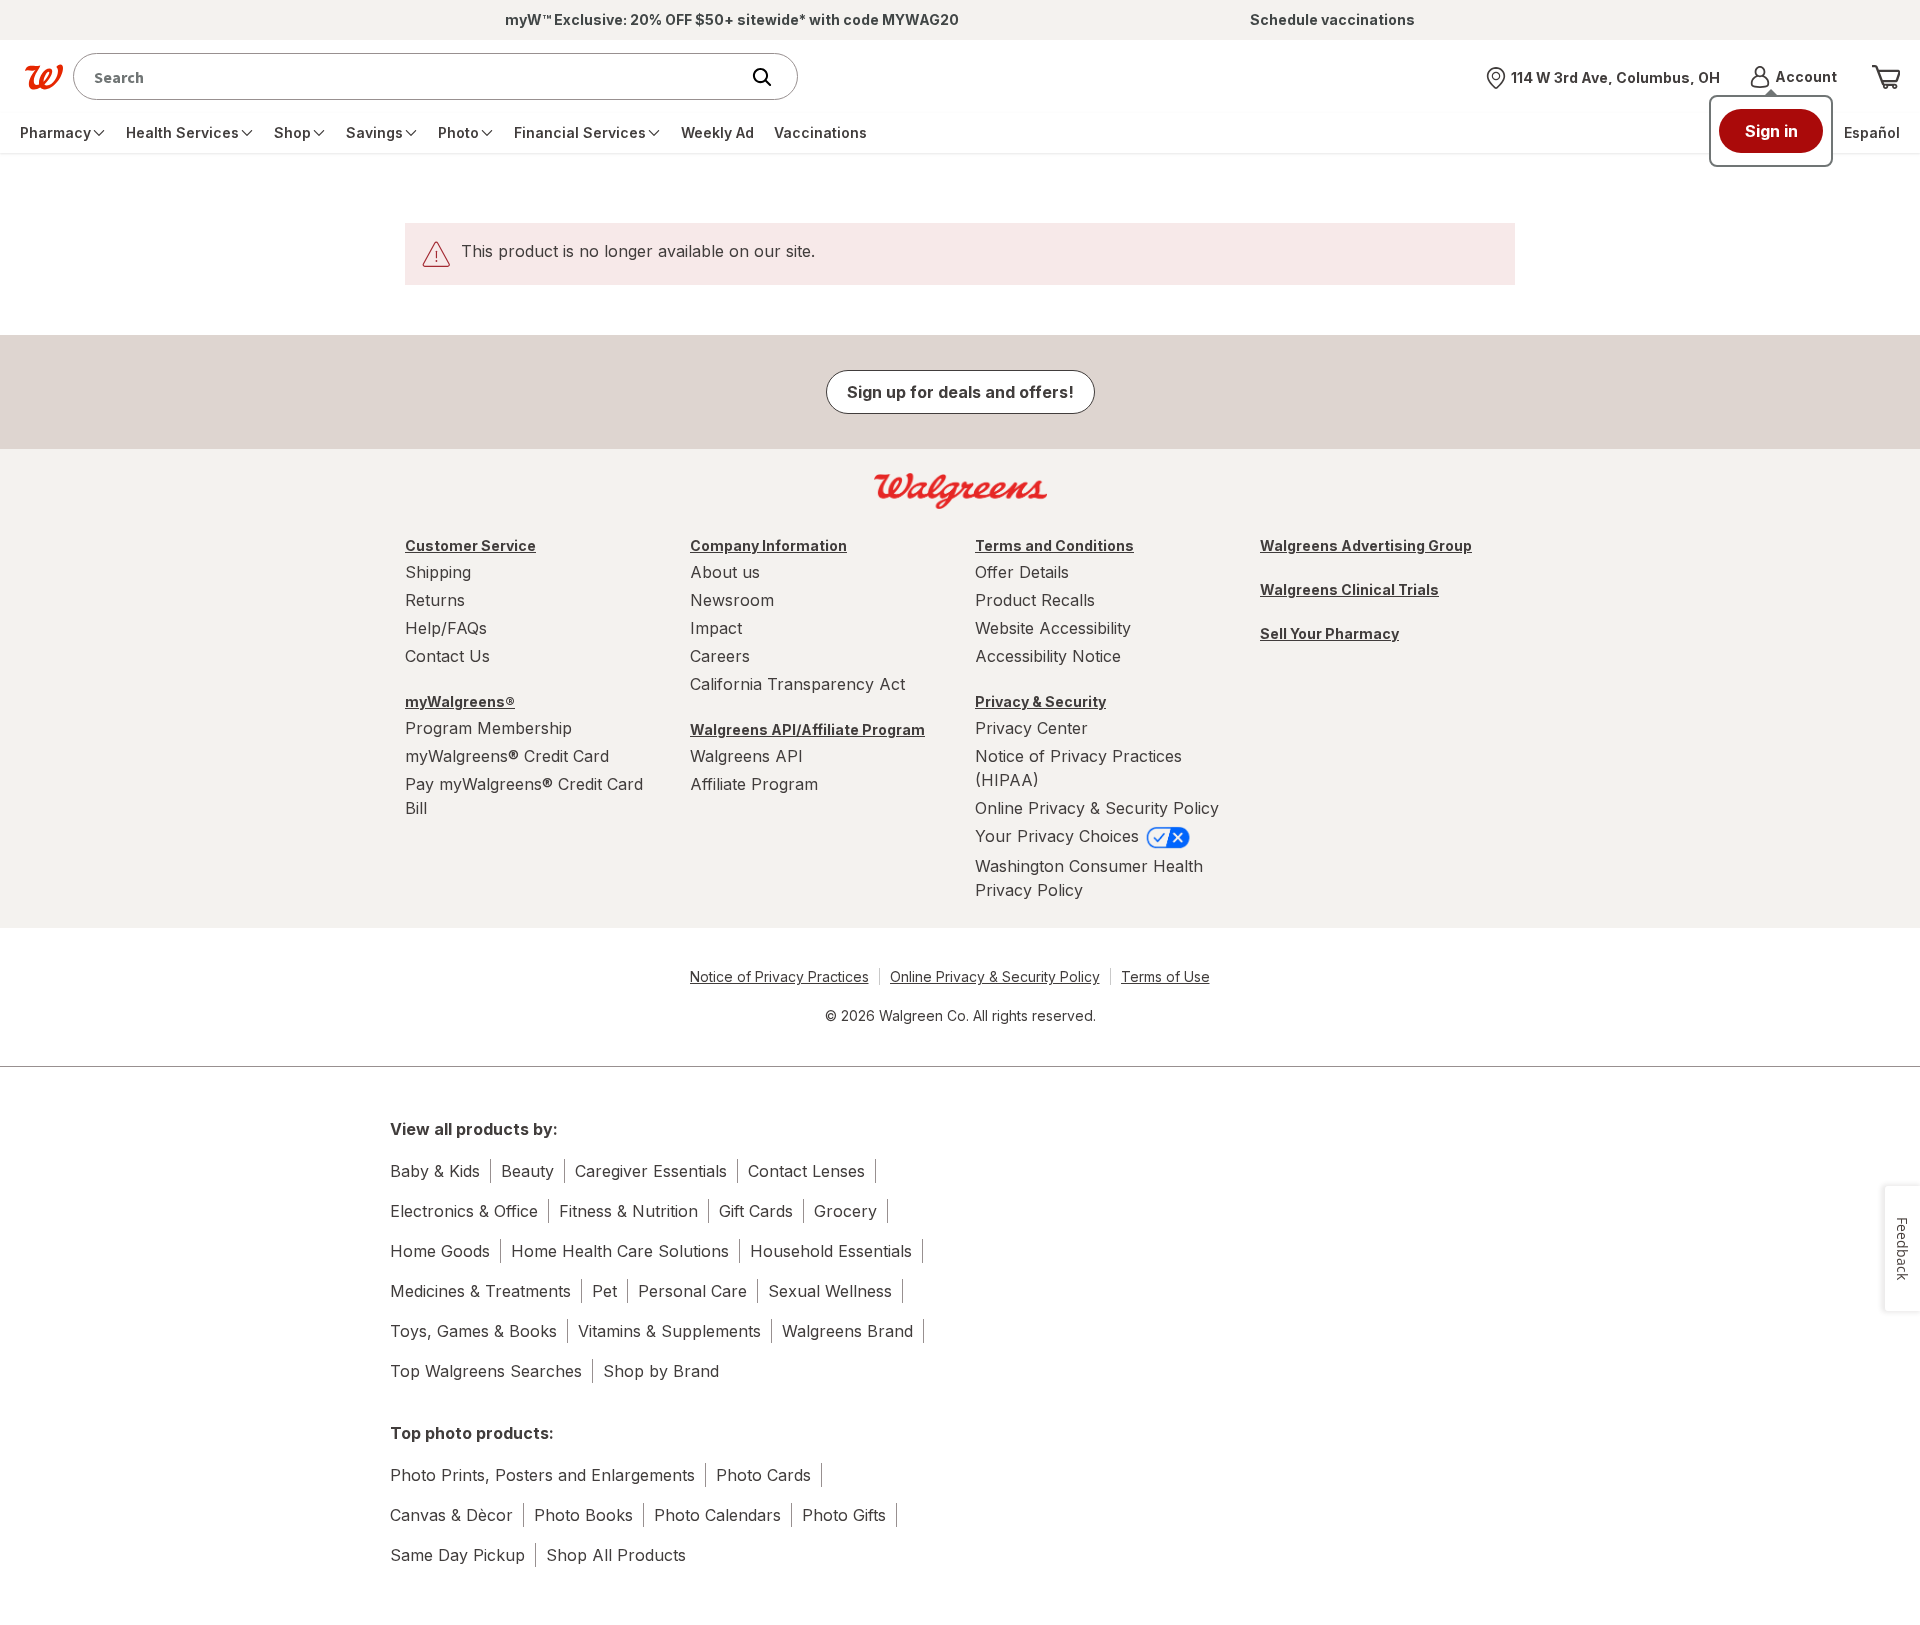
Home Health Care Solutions (620, 1251)
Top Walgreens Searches (486, 1371)
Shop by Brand (661, 1371)
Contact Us (447, 656)
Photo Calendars (717, 1515)
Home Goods (440, 1251)
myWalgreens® (460, 701)
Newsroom (732, 600)
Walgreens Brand (847, 1331)
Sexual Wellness (830, 1291)
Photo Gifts (844, 1515)
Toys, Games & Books (473, 1331)
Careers (720, 656)
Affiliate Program (754, 784)
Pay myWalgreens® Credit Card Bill (524, 796)
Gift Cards (756, 1211)
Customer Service (470, 545)
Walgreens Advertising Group (1366, 545)
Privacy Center (1031, 728)
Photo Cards (763, 1475)
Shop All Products (616, 1555)
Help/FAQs (446, 628)
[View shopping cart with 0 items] (1886, 77)
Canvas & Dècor (451, 1515)
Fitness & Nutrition (628, 1211)
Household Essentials (831, 1251)
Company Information (768, 545)
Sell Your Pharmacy (1329, 633)
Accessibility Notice (1048, 656)
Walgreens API (746, 756)
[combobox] (410, 76)
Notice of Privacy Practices (779, 976)
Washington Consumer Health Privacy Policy (1089, 878)
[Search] (772, 77)
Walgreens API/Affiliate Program (807, 729)
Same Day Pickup (457, 1555)
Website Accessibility (1053, 628)
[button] (1793, 77)
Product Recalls (1035, 600)
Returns (435, 600)
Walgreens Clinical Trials (1349, 589)
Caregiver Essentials (651, 1171)
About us (725, 572)
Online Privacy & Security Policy (1097, 808)
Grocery (845, 1211)
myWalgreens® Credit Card (507, 756)
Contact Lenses (806, 1171)
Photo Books (583, 1515)
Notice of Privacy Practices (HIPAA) (1078, 768)
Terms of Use (1165, 976)
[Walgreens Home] (44, 77)
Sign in (1771, 131)
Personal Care (692, 1291)
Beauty (527, 1171)
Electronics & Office (464, 1211)
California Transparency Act (797, 684)
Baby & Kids (435, 1171)
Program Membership (488, 728)
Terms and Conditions (1054, 545)
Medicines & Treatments (480, 1291)
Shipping (438, 572)
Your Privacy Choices (1059, 836)
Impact (716, 628)
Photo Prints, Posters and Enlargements (542, 1475)
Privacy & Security (1040, 701)
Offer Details (1022, 572)
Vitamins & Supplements (669, 1331)
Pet (604, 1291)
